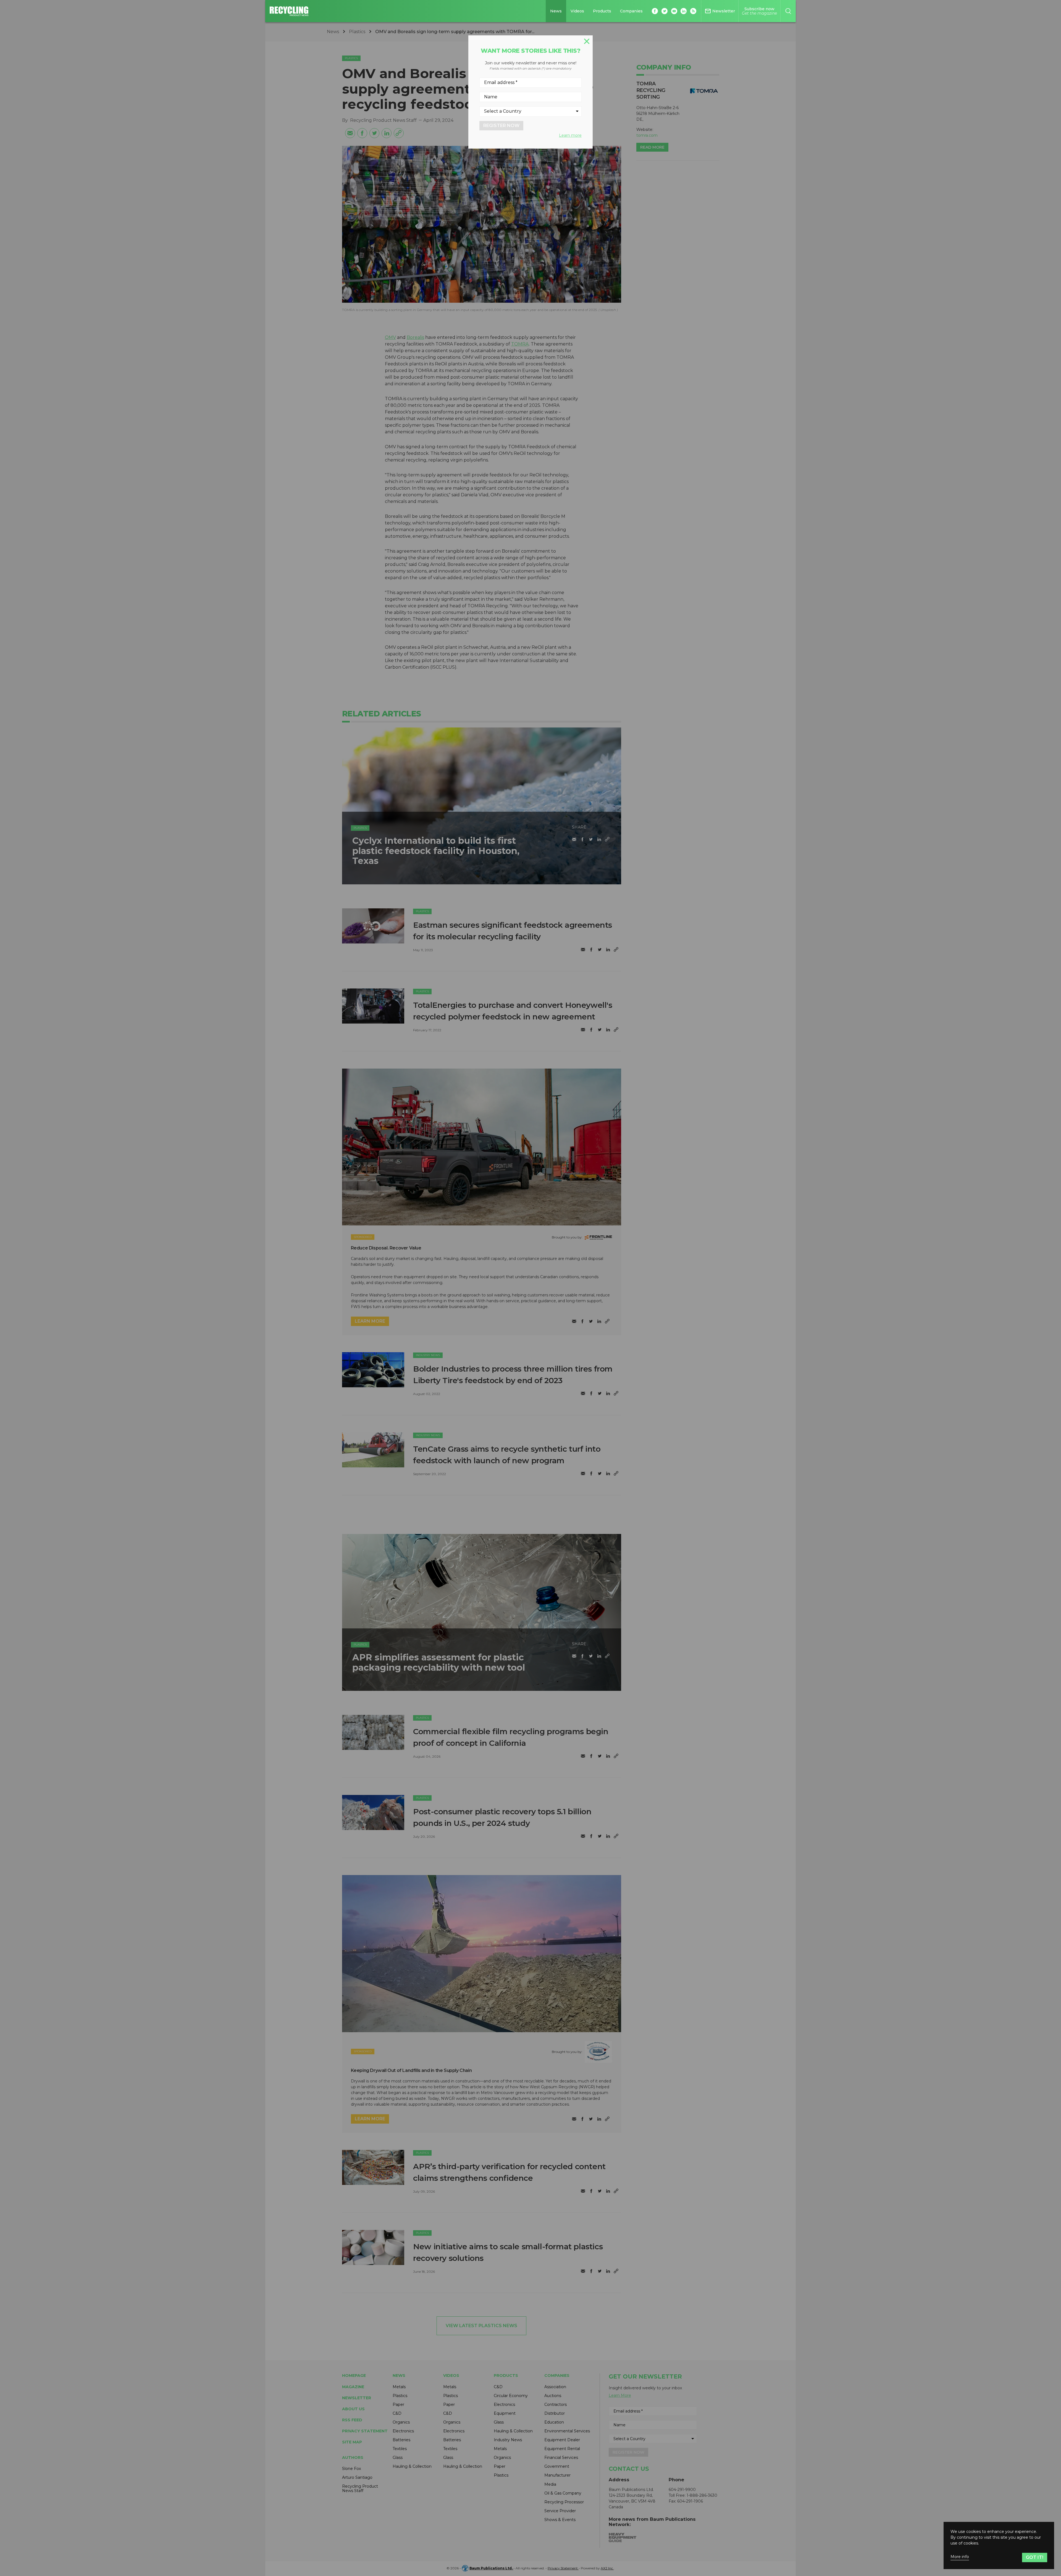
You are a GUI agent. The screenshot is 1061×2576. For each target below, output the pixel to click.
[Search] (788, 11)
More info (960, 2557)
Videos (577, 11)
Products (602, 11)
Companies (631, 11)
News (556, 11)
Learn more (570, 135)
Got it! (1035, 2557)
